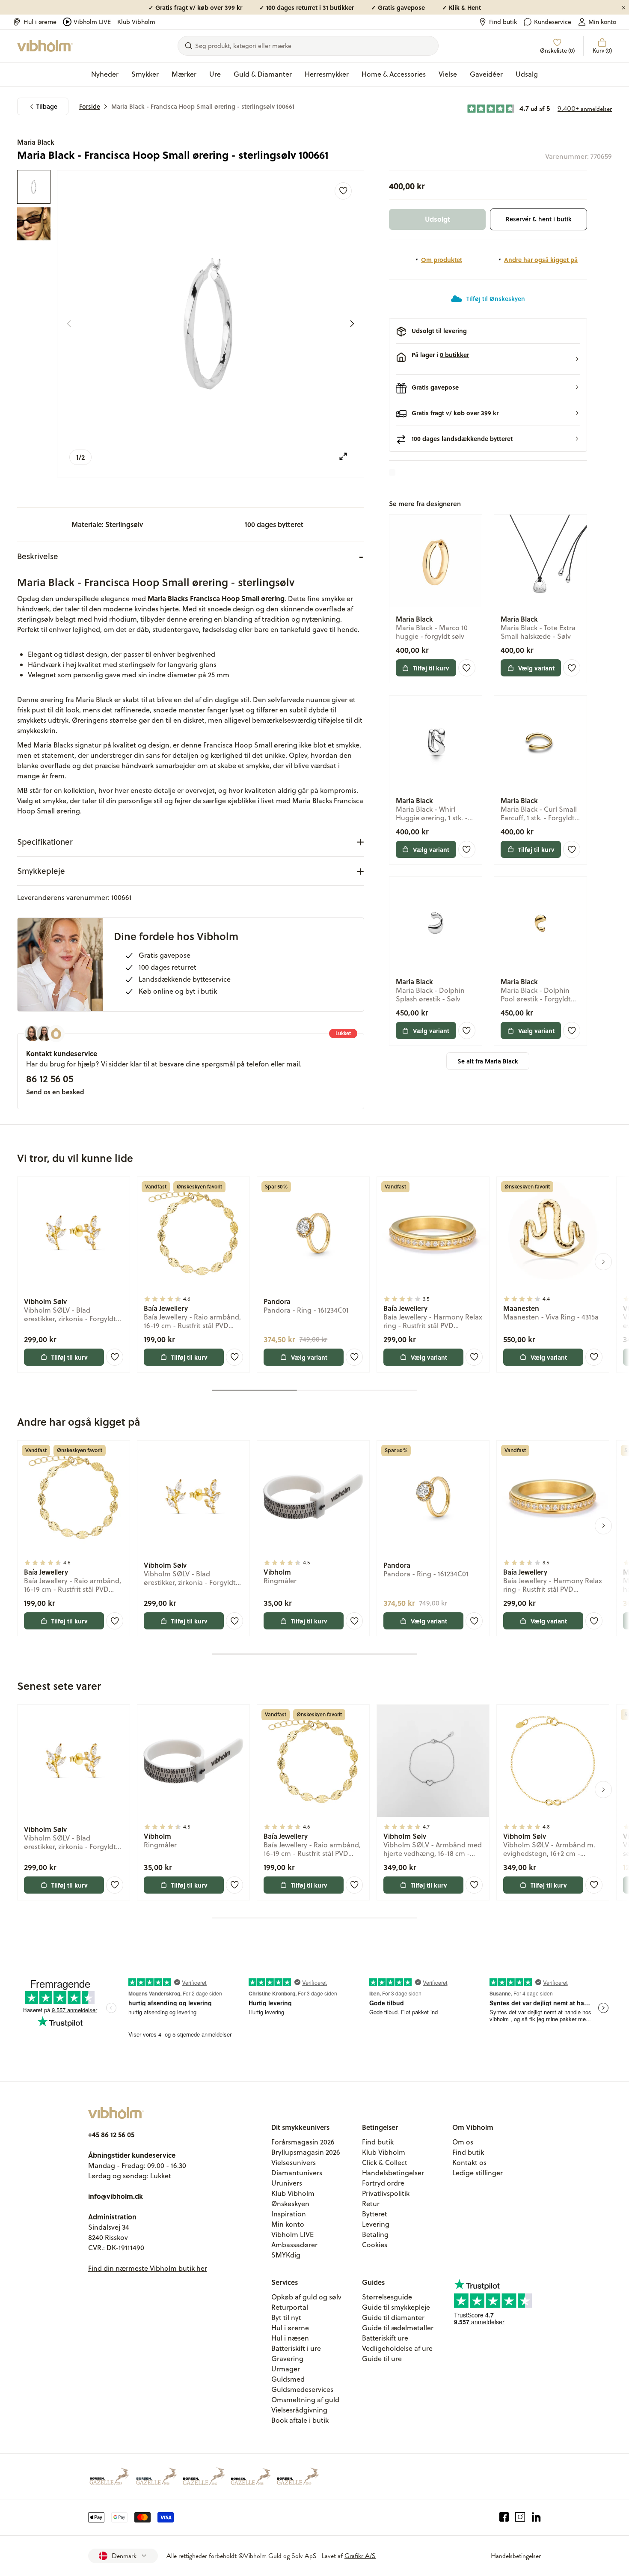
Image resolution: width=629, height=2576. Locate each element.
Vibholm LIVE (92, 22)
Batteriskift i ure (296, 2348)
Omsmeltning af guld (305, 2400)
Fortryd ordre (383, 2183)
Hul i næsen (290, 2338)
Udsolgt (438, 219)
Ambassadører (294, 2245)
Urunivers (287, 2183)
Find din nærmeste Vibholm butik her (148, 2268)
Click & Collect (385, 2162)
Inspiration (289, 2214)
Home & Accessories (394, 74)
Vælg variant (536, 668)
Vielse (448, 74)
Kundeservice (553, 22)
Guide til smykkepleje (396, 2307)
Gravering (287, 2359)
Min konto (602, 22)
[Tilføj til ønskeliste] (343, 191)
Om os (463, 2142)
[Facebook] (504, 2517)
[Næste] (352, 324)
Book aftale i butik (300, 2420)
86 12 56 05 (50, 1078)
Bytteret (375, 2214)
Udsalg (527, 74)
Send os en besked (55, 1092)
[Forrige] (69, 324)
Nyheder (105, 74)
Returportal (290, 2307)
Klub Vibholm (136, 22)
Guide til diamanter (393, 2317)
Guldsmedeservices (302, 2389)
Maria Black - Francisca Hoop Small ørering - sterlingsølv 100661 (203, 106)
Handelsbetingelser (393, 2173)
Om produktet (442, 259)
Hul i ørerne (40, 22)
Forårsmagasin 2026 (303, 2142)
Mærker (184, 74)
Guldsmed (288, 2379)
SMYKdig (286, 2255)
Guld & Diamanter (263, 74)
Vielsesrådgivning (299, 2410)
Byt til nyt (286, 2317)
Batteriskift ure (385, 2338)
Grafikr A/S (360, 2556)
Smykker (145, 74)
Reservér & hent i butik (539, 219)
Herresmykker (327, 74)
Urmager (286, 2369)
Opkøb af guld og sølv (306, 2297)
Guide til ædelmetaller (398, 2328)
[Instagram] (520, 2517)
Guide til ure (382, 2359)
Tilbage (47, 106)
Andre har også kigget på (541, 259)
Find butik (503, 22)
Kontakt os (469, 2162)
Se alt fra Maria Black (488, 1061)
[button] (488, 359)
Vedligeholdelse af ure (397, 2348)
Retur (371, 2204)
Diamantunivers (297, 2173)
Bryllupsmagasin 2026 (306, 2152)
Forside (90, 106)
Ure (215, 74)
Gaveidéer (486, 74)
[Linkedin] (536, 2517)
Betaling (375, 2234)
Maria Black (36, 142)
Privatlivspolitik (386, 2193)
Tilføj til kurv (431, 668)
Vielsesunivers (294, 2162)
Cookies (375, 2245)
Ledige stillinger (478, 2173)
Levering (376, 2224)
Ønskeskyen (290, 2204)
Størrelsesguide (387, 2297)
